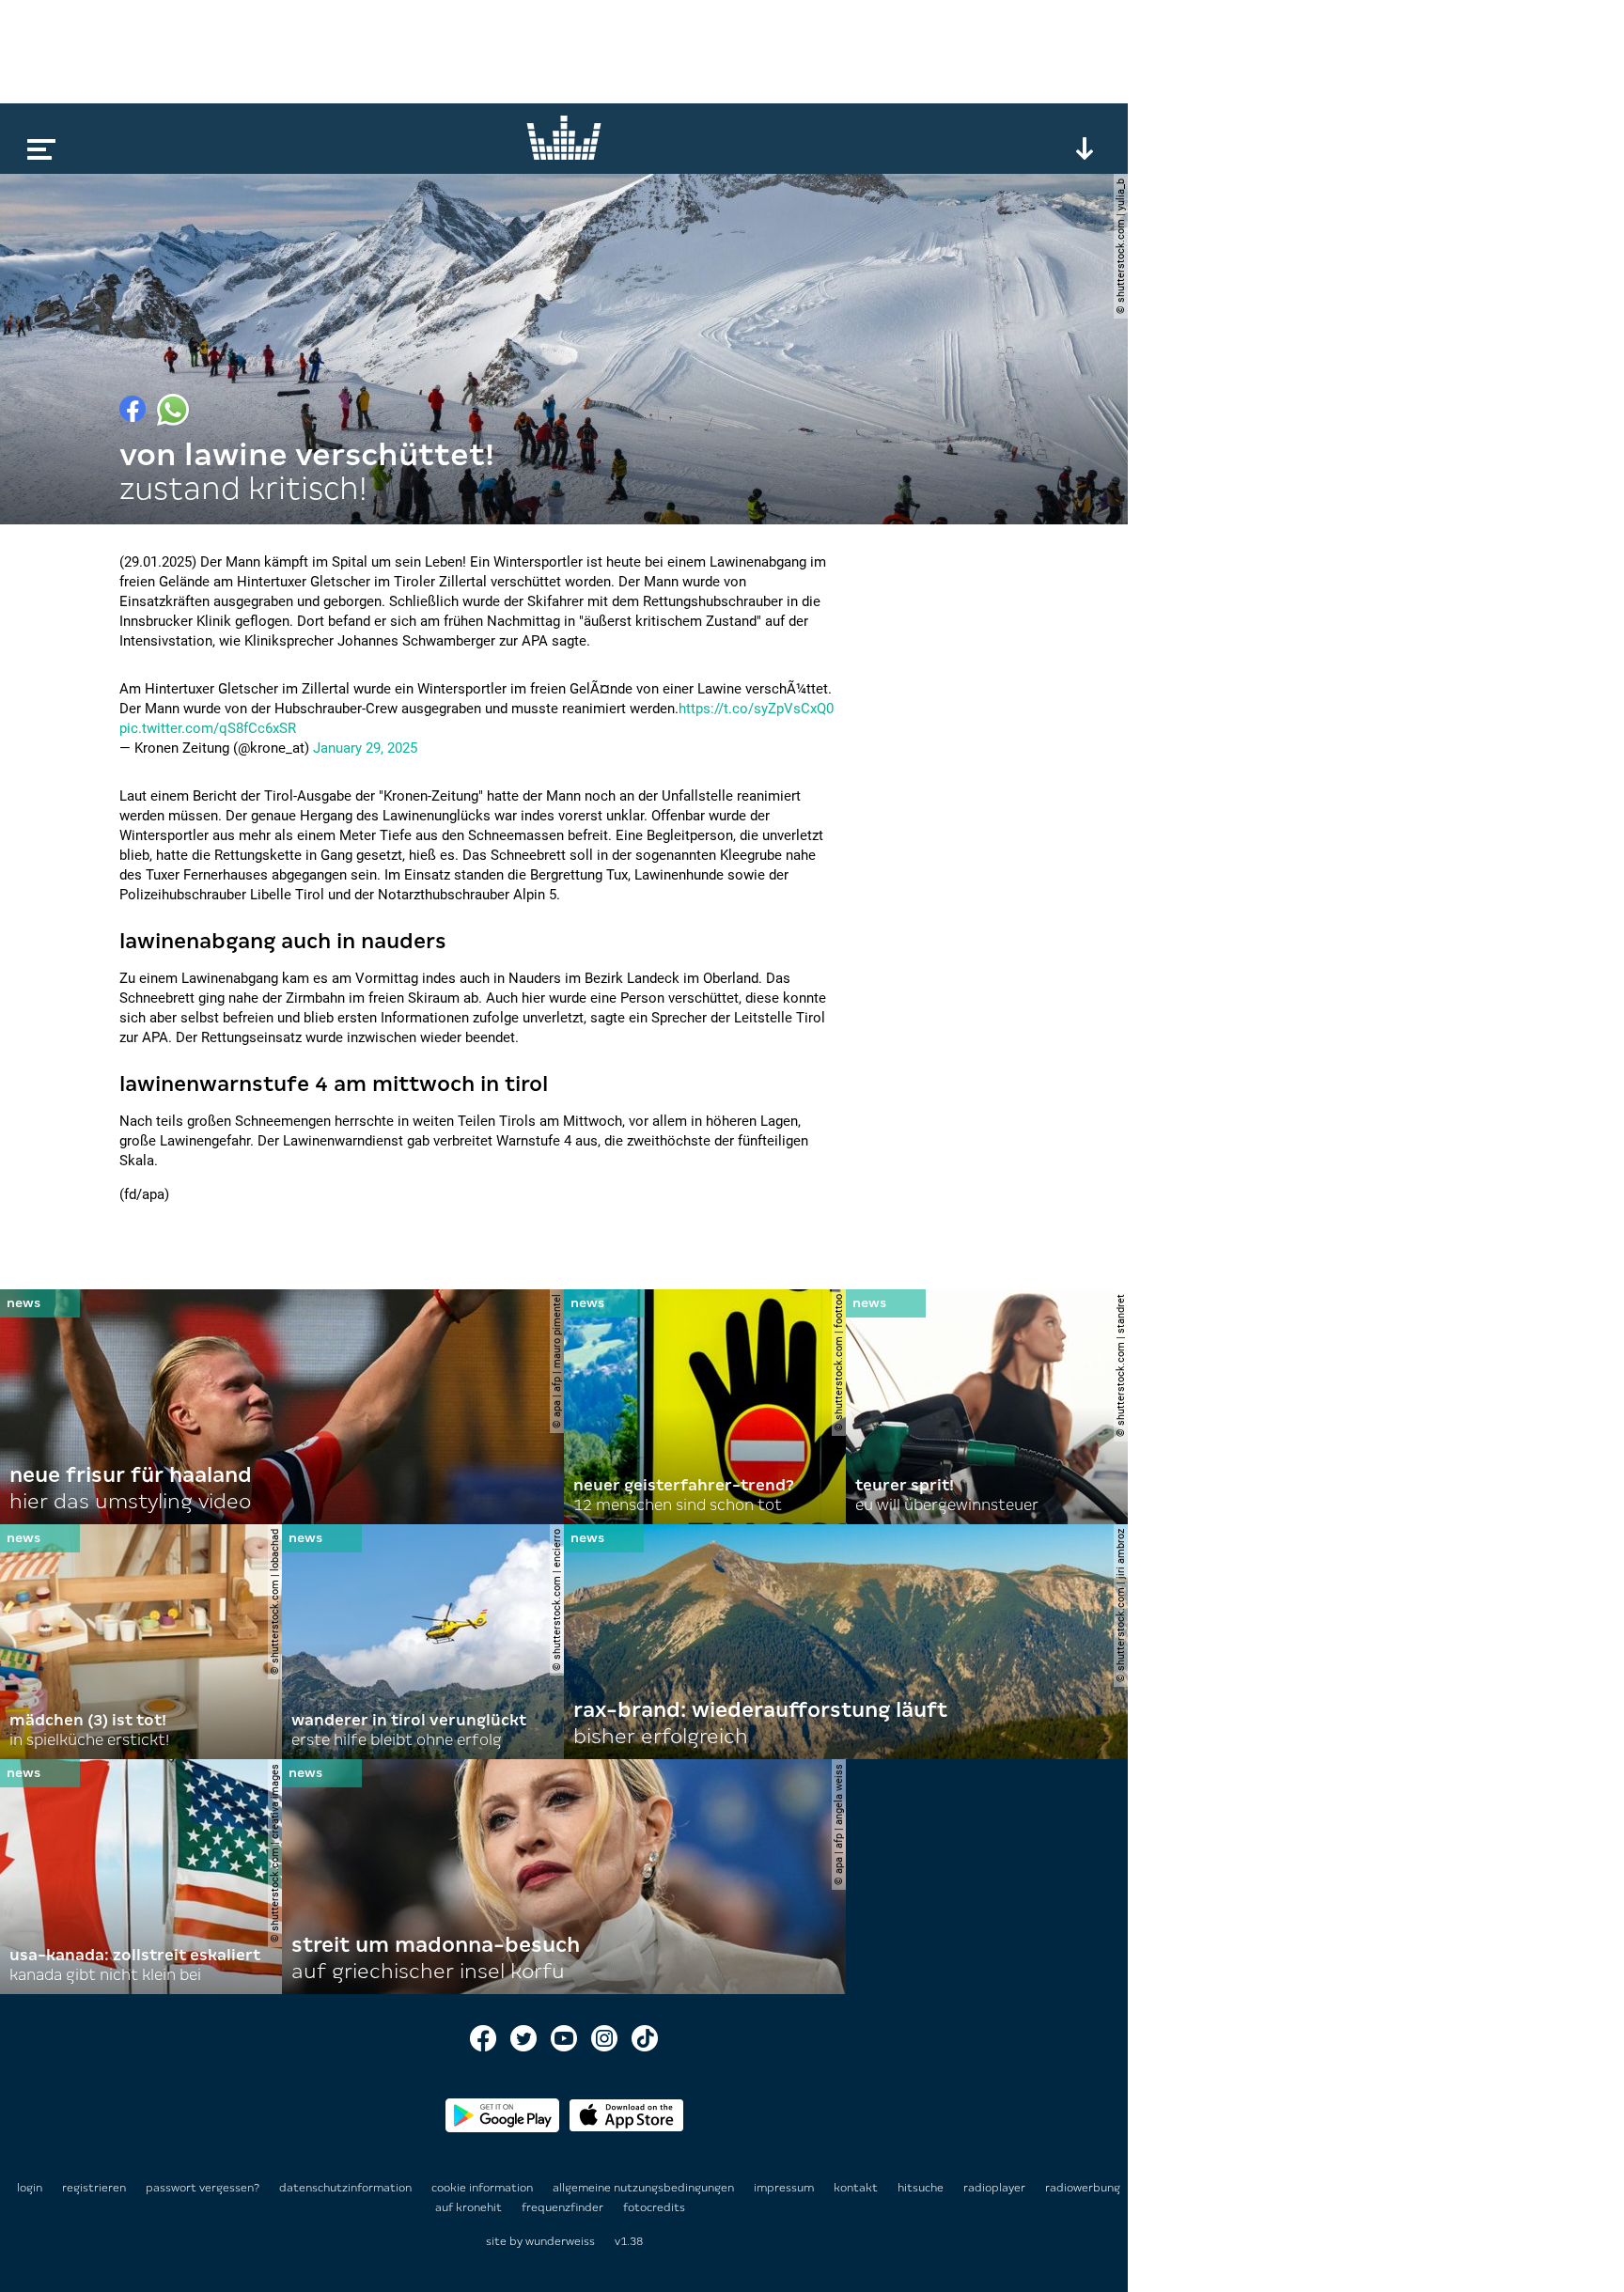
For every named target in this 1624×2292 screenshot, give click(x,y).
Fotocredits (654, 2207)
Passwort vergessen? (203, 2188)
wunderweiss (560, 2241)
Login (30, 2188)
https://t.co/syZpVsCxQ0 (756, 709)
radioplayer (996, 2188)
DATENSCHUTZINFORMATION (347, 2188)
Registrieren (94, 2188)
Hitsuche (922, 2188)
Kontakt (857, 2188)
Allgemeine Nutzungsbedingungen (645, 2188)
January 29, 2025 (365, 748)
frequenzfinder (564, 2207)
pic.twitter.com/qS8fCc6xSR (208, 728)
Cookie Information (484, 2188)
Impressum (785, 2188)
